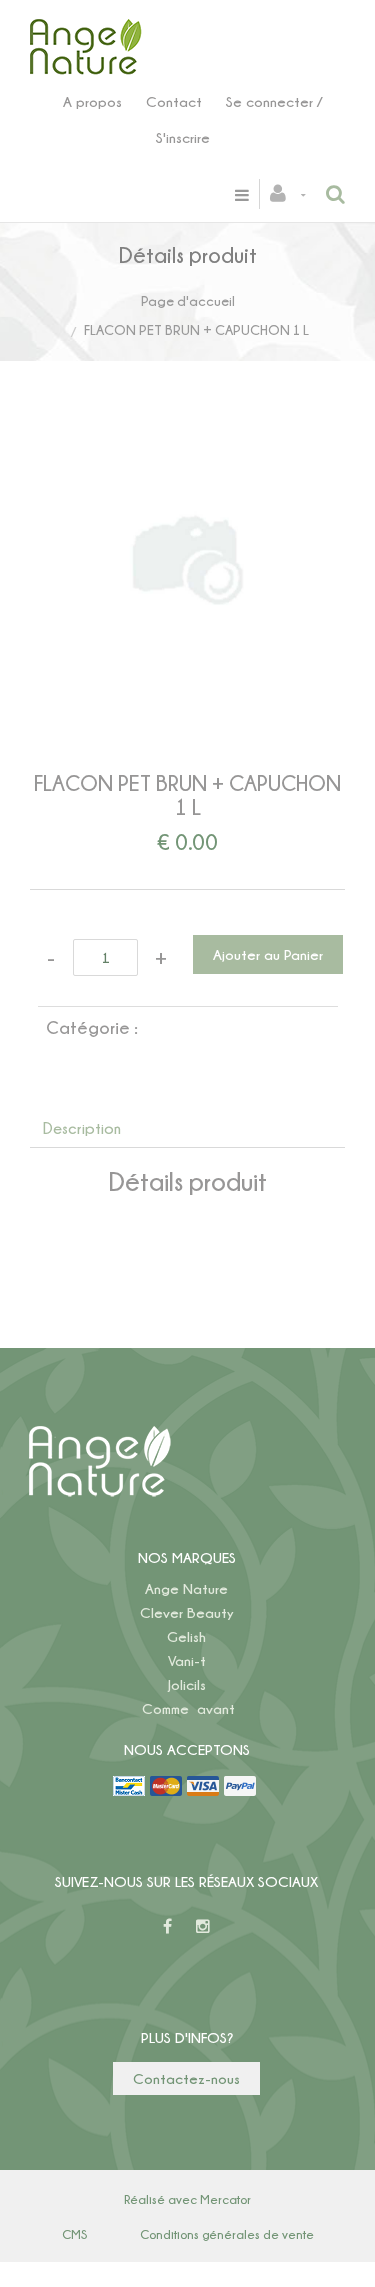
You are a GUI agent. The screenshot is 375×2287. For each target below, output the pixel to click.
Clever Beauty (187, 1612)
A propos (92, 101)
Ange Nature (186, 1588)
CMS (74, 2234)
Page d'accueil (188, 300)
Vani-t (187, 1660)
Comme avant (188, 1708)
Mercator (225, 2199)
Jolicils (187, 1684)
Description (82, 1128)
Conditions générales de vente (227, 2234)
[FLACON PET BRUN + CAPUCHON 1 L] (187, 449)
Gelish (186, 1636)
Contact (174, 101)
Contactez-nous (186, 2078)
